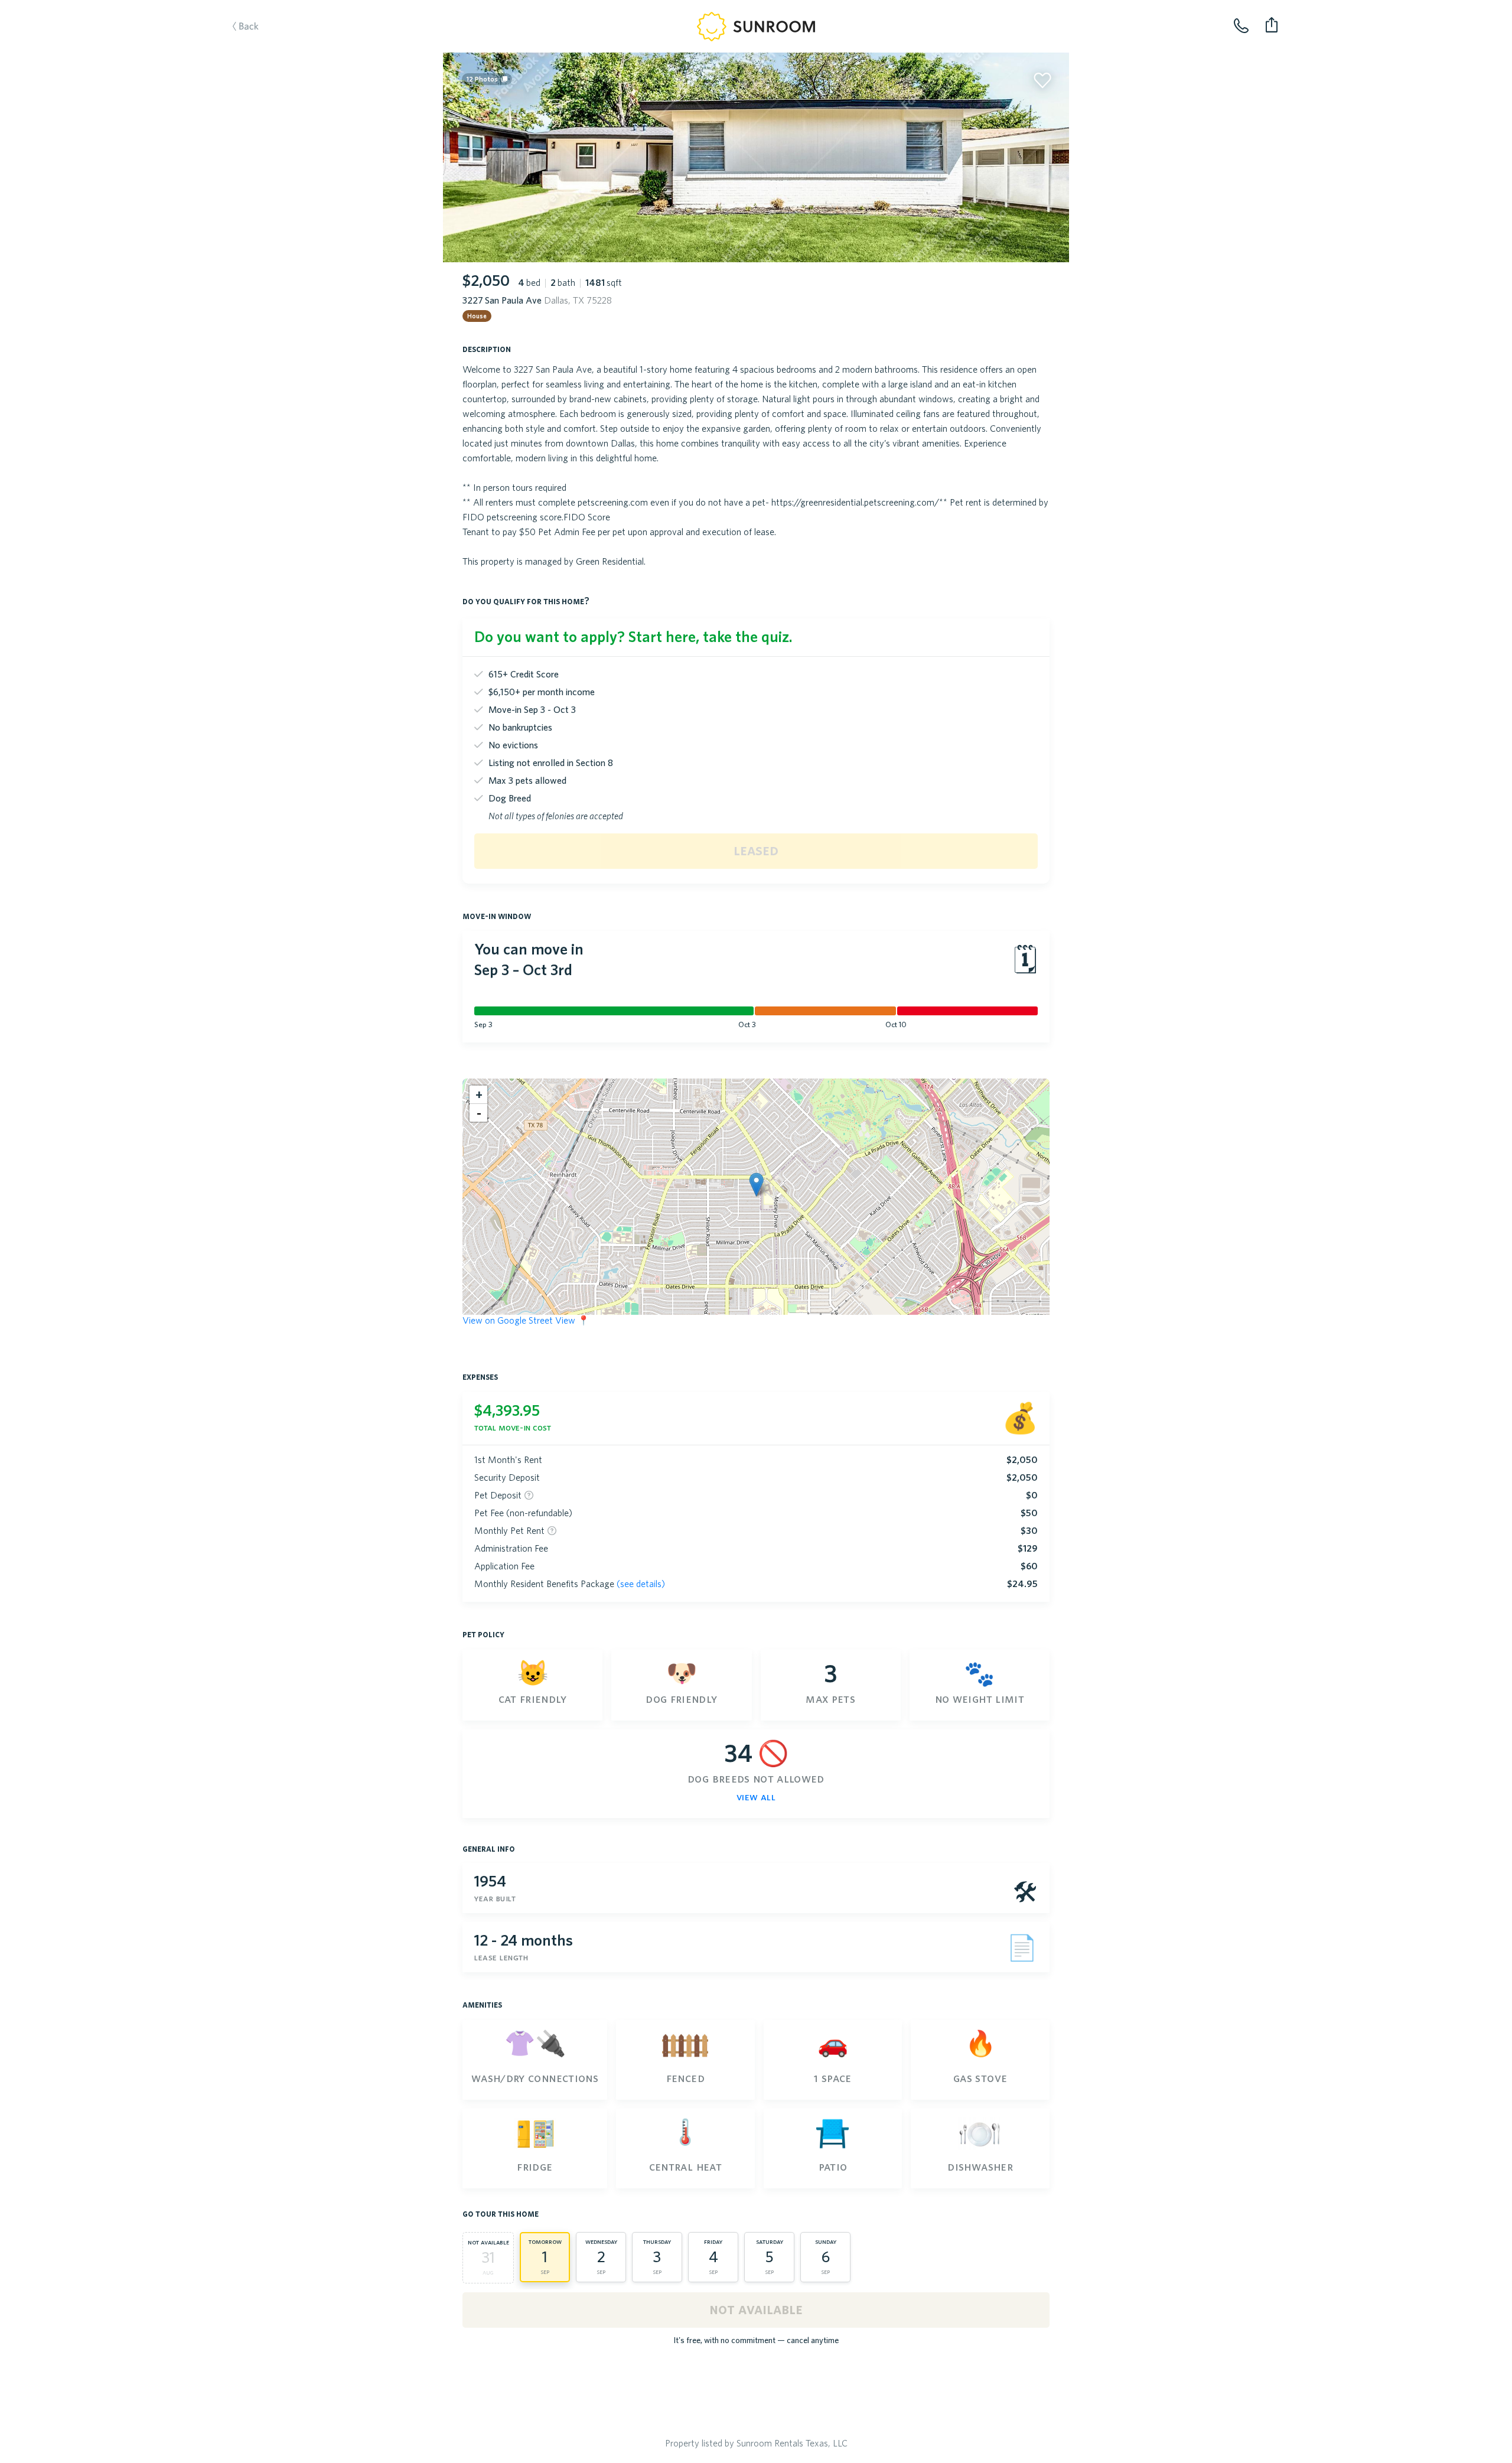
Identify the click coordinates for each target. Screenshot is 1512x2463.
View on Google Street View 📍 (526, 1320)
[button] (756, 1185)
